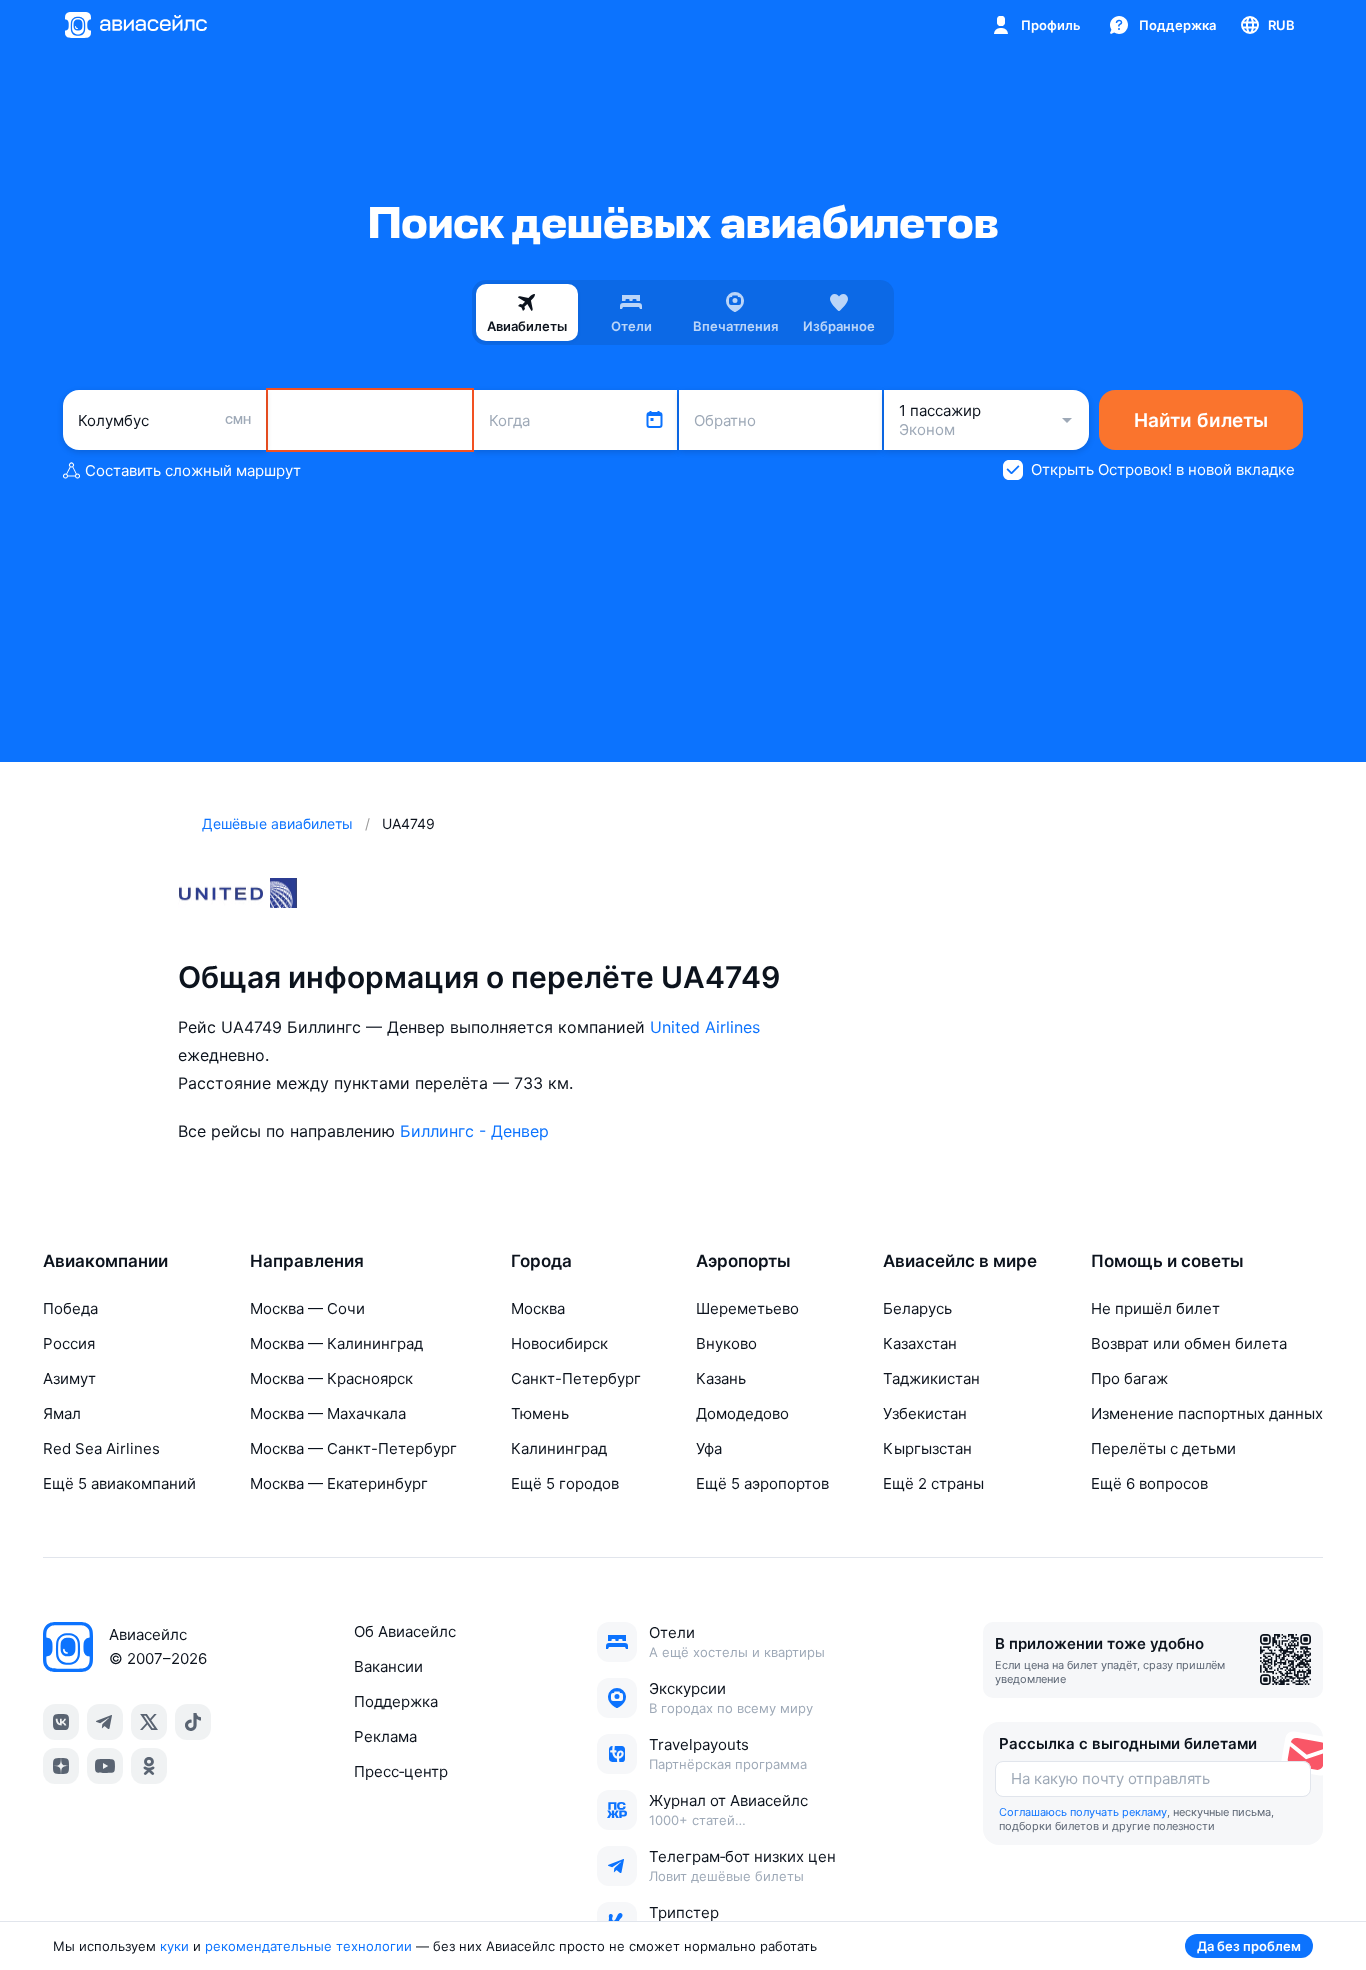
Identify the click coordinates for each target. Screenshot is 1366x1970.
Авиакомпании (105, 1261)
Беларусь (917, 1308)
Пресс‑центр (401, 1771)
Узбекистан (925, 1413)
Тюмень (540, 1413)
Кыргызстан (927, 1448)
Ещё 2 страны (933, 1483)
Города (541, 1261)
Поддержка (396, 1701)
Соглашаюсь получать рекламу (1083, 1812)
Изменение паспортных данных (1207, 1413)
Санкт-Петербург (576, 1378)
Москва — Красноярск (331, 1378)
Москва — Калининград (336, 1343)
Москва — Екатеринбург (339, 1483)
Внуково (726, 1343)
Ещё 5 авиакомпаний (119, 1483)
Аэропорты (743, 1261)
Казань (721, 1378)
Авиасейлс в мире (960, 1261)
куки (174, 1946)
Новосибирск (559, 1343)
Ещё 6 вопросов (1149, 1483)
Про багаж (1129, 1378)
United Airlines (705, 1027)
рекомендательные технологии (308, 1946)
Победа (70, 1308)
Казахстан (920, 1343)
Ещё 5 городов (565, 1483)
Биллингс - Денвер (474, 1131)
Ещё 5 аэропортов (762, 1483)
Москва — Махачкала (328, 1413)
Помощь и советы (1167, 1261)
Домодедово (742, 1413)
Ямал (62, 1413)
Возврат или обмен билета (1189, 1343)
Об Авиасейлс (405, 1631)
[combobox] (164, 420)
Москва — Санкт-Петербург (353, 1448)
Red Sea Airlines (101, 1448)
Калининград (559, 1448)
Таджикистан (931, 1378)
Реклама (385, 1736)
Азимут (69, 1378)
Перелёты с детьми (1163, 1448)
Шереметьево (747, 1308)
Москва (538, 1308)
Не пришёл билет (1155, 1308)
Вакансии (388, 1666)
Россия (69, 1343)
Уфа (709, 1448)
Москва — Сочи (307, 1308)
